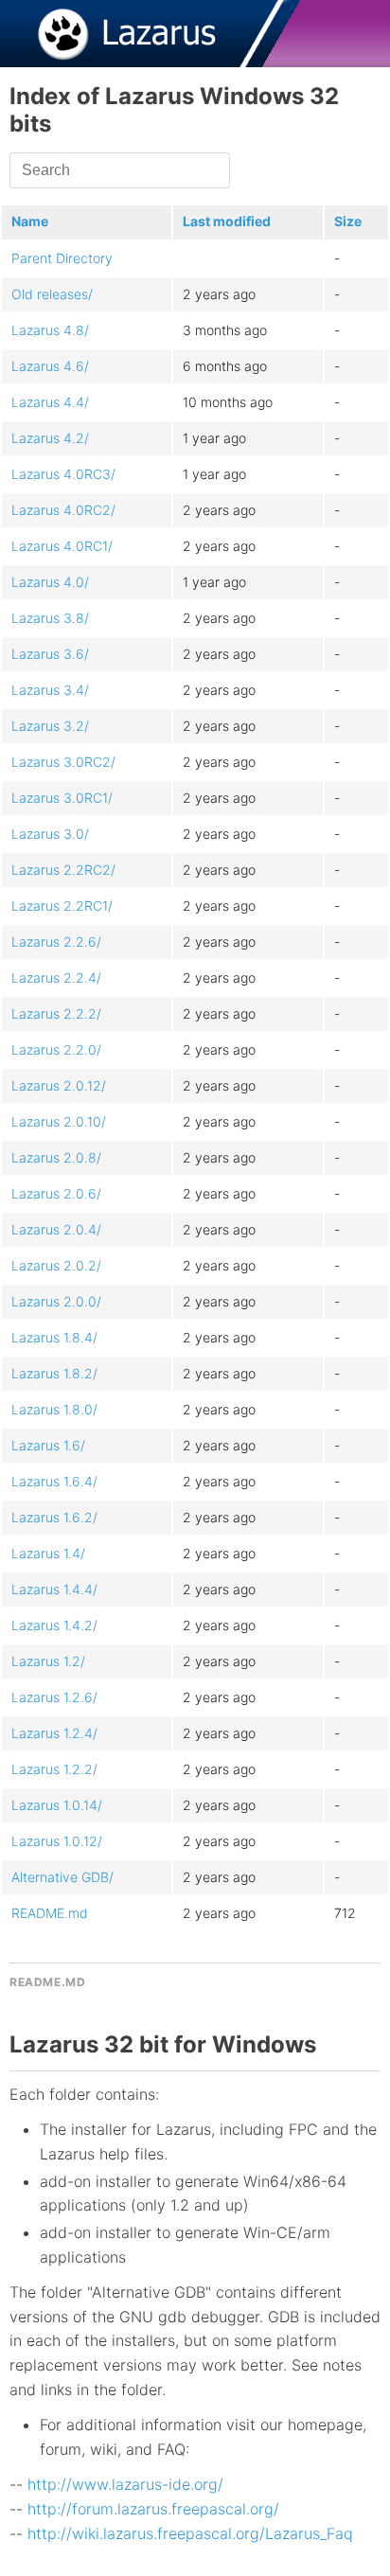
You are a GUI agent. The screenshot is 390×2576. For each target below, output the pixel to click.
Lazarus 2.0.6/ (56, 1193)
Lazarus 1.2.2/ (54, 1769)
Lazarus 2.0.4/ (56, 1229)
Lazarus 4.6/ (50, 366)
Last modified (227, 221)
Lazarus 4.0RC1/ (62, 546)
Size (348, 221)
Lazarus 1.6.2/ (54, 1517)
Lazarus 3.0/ (50, 834)
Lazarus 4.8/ (50, 330)
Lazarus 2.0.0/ (56, 1301)
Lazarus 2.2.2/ (56, 1013)
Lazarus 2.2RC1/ (62, 906)
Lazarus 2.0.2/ (56, 1265)
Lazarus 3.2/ (50, 726)
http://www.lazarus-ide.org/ (125, 2484)
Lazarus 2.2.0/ (56, 1049)
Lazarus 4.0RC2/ (63, 510)
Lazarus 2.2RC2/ (63, 870)
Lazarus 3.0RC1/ (62, 798)
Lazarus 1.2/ (48, 1661)
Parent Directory (62, 258)
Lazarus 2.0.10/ (59, 1121)
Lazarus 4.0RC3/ (63, 474)
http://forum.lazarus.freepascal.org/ (153, 2509)
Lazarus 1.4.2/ (54, 1625)
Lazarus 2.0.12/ (59, 1085)
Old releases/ (52, 294)
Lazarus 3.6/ (50, 654)
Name (30, 221)
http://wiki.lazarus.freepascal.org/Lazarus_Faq (190, 2533)
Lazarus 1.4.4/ (54, 1589)
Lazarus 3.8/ (50, 618)
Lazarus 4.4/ (50, 402)
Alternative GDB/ (62, 1877)
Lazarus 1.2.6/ (54, 1697)
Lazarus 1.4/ (48, 1553)
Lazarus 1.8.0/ (54, 1409)
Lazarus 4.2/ (50, 438)
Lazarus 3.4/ (50, 690)
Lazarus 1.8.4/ (54, 1337)
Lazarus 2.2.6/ (56, 942)
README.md (50, 1913)
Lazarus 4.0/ (50, 582)
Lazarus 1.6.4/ (54, 1481)
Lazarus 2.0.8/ (56, 1157)
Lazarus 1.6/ (48, 1445)
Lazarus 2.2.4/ (56, 977)
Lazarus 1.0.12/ (57, 1841)
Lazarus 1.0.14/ (57, 1805)
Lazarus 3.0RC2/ (63, 762)
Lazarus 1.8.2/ (54, 1373)
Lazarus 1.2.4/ (54, 1733)
